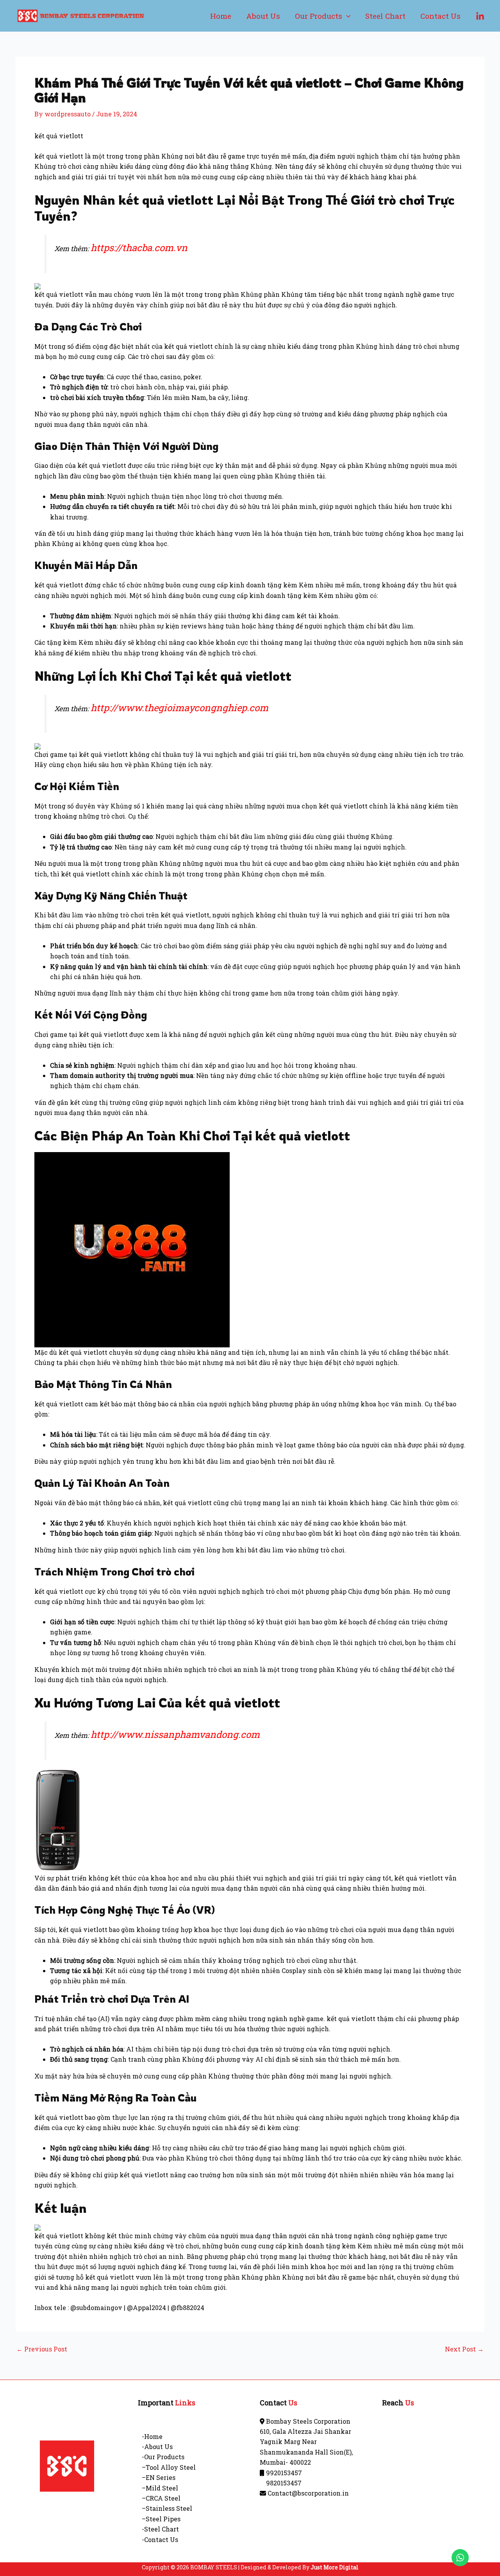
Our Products (319, 16)
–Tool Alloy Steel (169, 2467)
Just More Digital (335, 2567)
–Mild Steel (160, 2488)
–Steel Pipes (161, 2519)
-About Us (157, 2447)
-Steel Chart (160, 2529)
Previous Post (42, 2349)
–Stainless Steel (167, 2508)
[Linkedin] (480, 16)
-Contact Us (160, 2539)
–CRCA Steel (161, 2498)
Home (221, 16)
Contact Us (440, 16)
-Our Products (163, 2457)
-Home (152, 2436)
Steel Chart (385, 16)
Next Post (464, 2349)
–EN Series (159, 2477)
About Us (263, 16)
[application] (346, 16)
